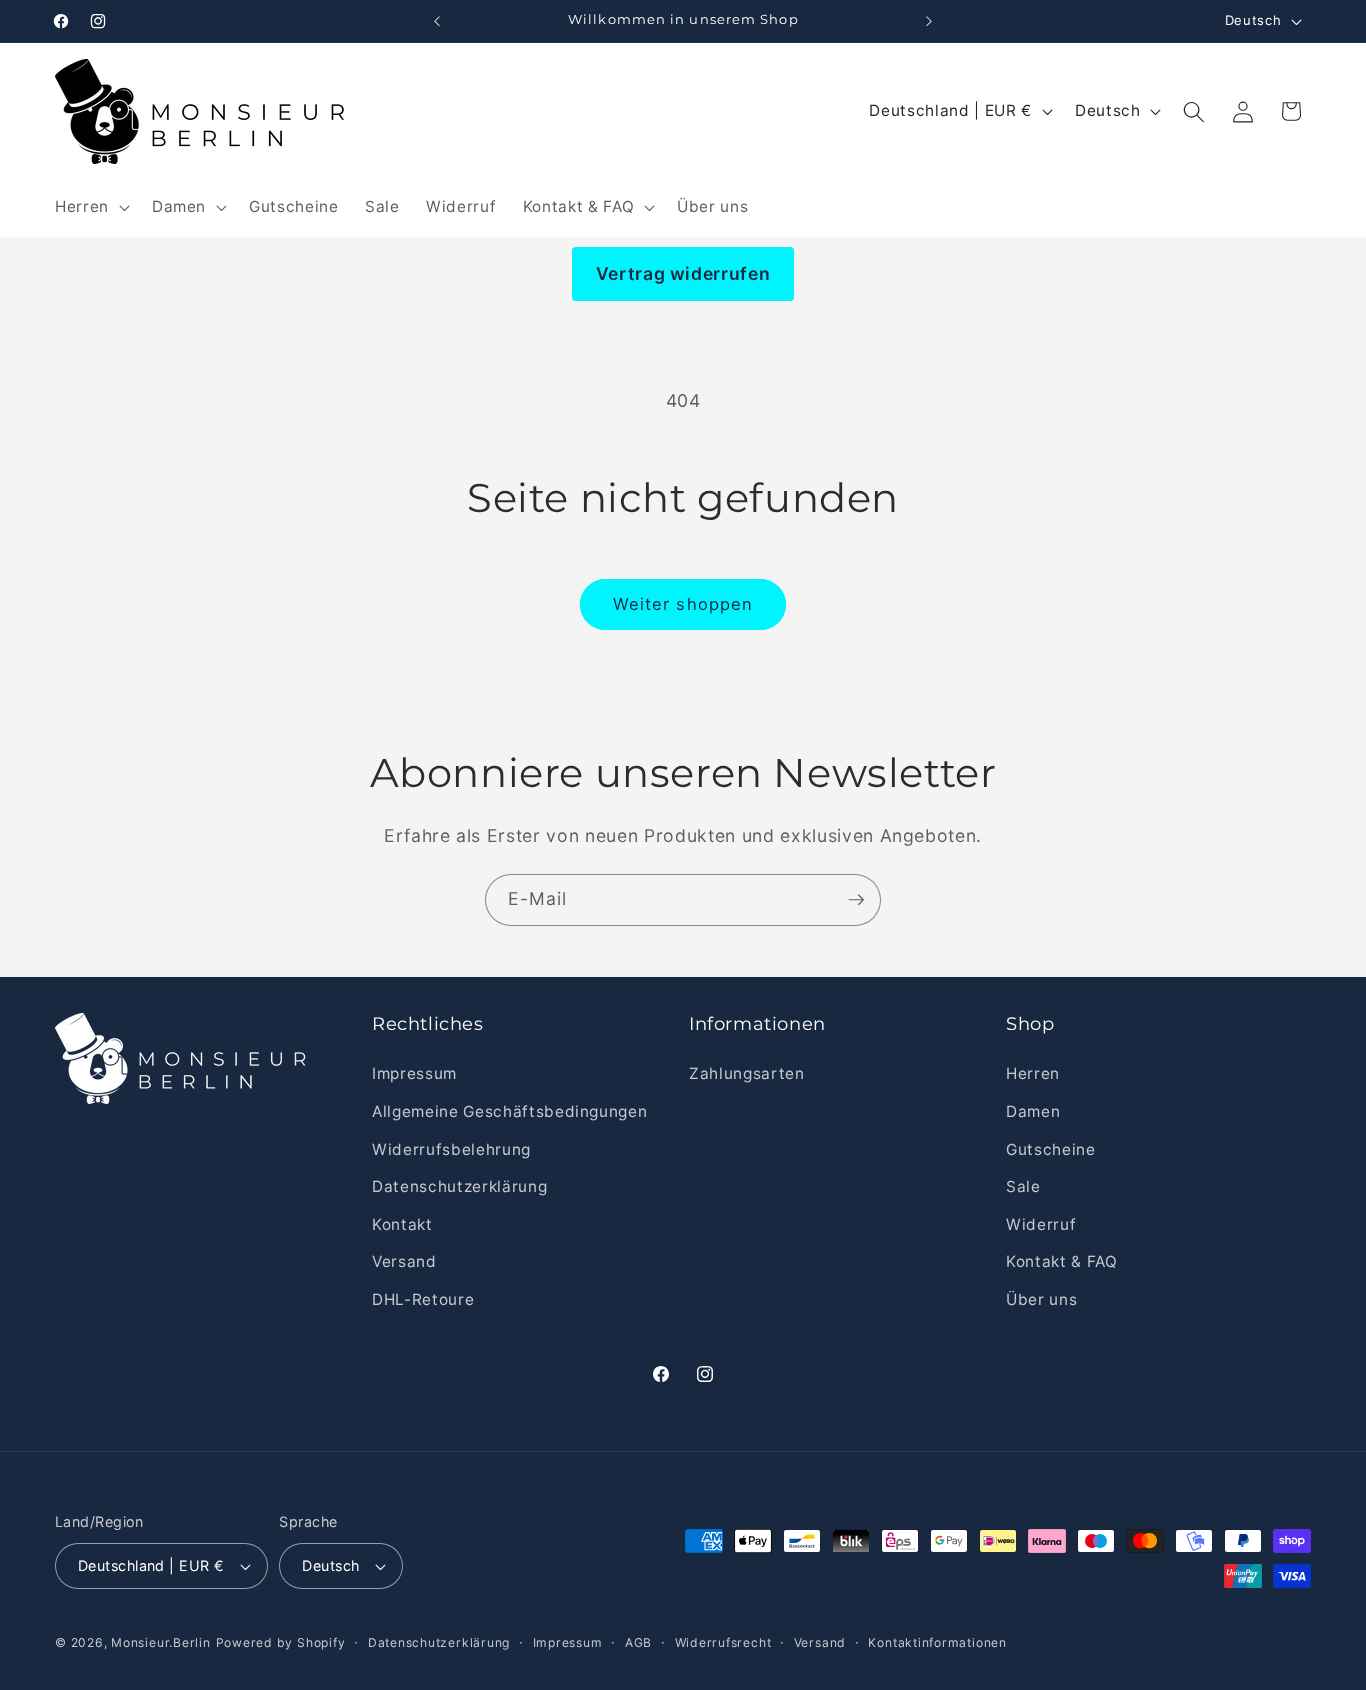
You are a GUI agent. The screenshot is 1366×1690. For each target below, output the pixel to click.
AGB (638, 1642)
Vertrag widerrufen (683, 273)
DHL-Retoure (423, 1299)
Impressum (414, 1073)
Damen (1033, 1111)
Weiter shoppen (683, 604)
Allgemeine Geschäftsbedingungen (509, 1111)
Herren (1033, 1073)
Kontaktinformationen (937, 1642)
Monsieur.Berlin (161, 1642)
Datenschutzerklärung (459, 1186)
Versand (404, 1261)
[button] (90, 207)
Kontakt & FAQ (1062, 1261)
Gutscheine (1051, 1149)
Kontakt (402, 1224)
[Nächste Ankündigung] (929, 21)
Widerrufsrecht (723, 1642)
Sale (1023, 1186)
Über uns (1041, 1299)
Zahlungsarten (747, 1073)
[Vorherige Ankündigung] (437, 21)
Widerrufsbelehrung (451, 1149)
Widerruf (1041, 1224)
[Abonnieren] (856, 900)
